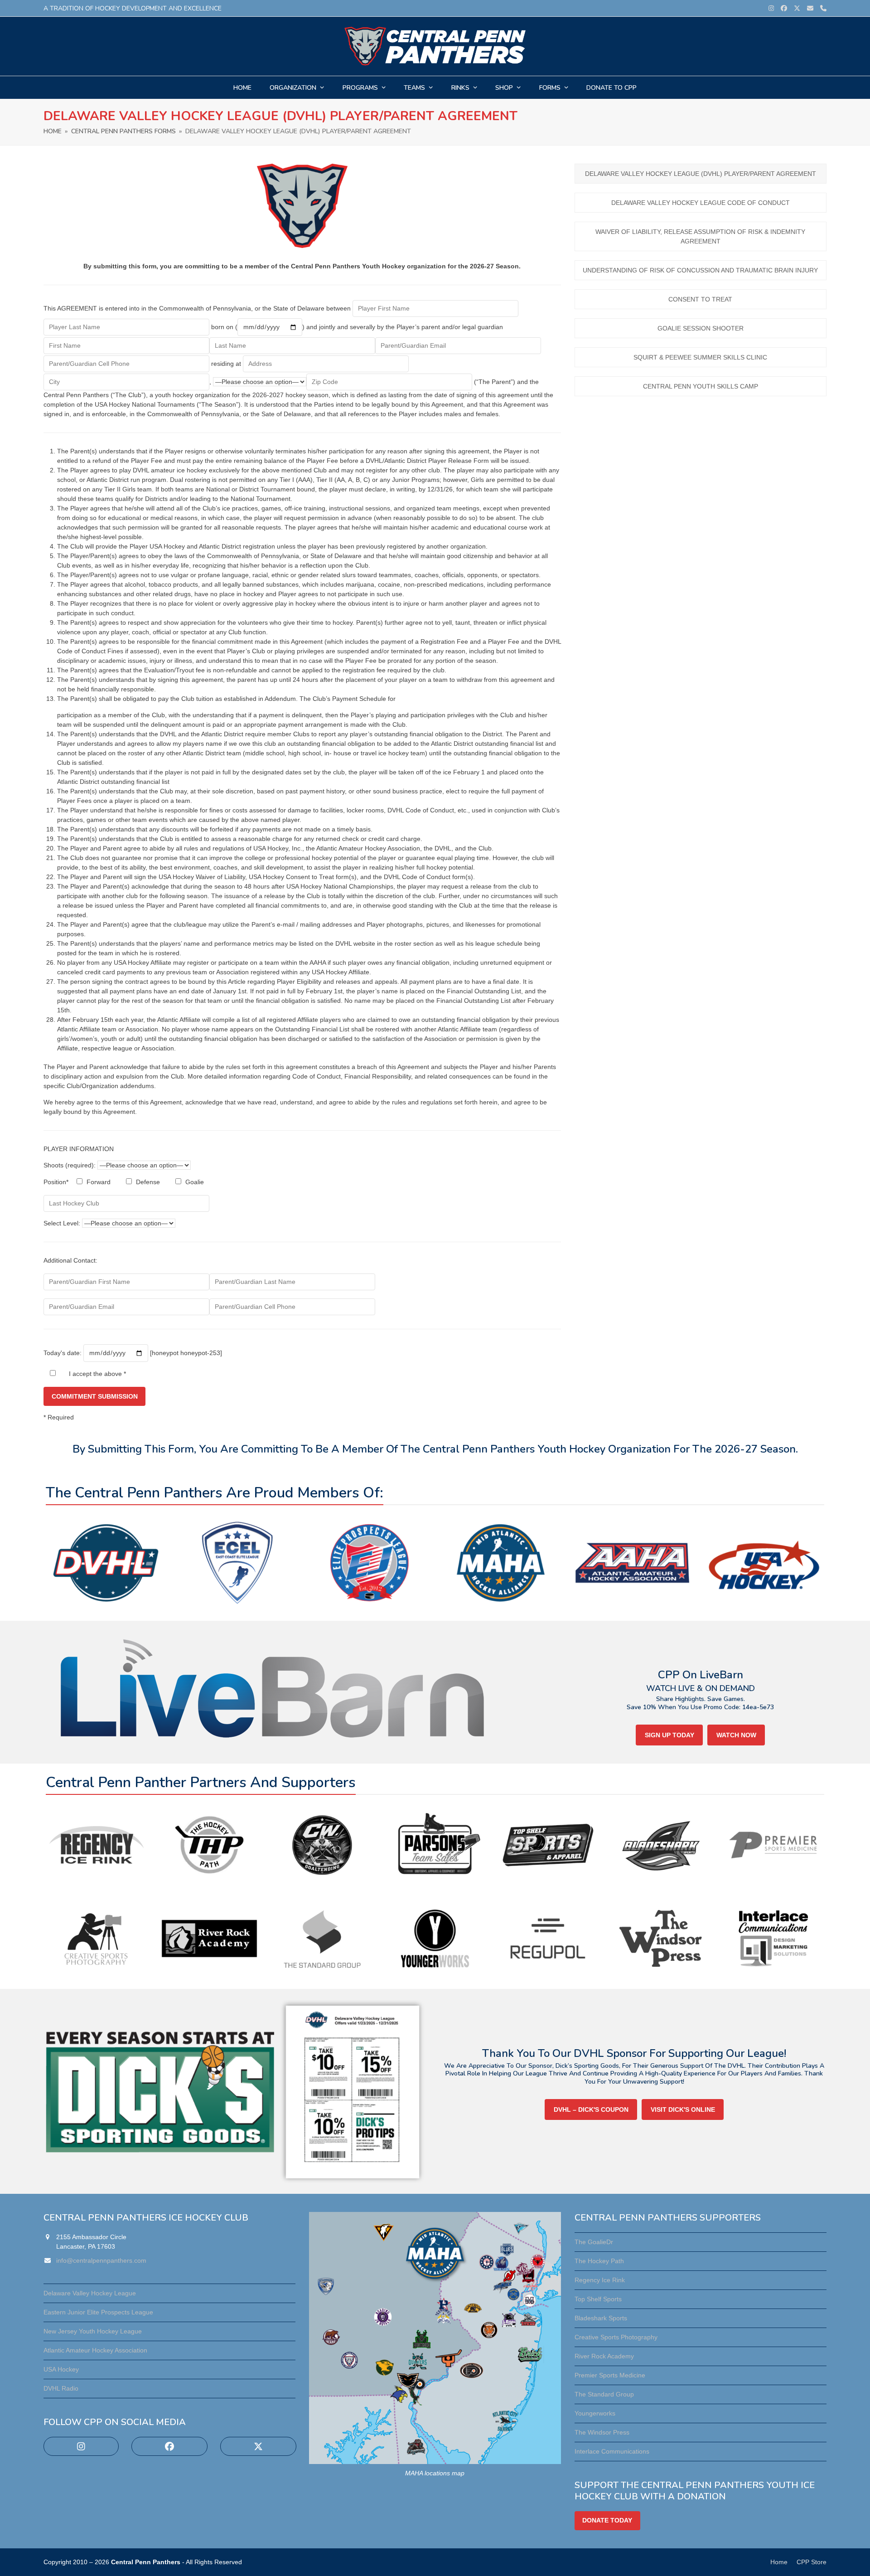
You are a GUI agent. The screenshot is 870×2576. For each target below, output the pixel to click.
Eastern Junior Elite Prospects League (98, 2312)
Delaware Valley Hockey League (90, 2293)
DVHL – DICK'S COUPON (591, 2109)
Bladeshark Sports (601, 2318)
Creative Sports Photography (616, 2337)
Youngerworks (595, 2413)
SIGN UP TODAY (669, 1735)
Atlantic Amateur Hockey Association (95, 2350)
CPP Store (812, 2562)
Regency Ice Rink (600, 2280)
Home (779, 2562)
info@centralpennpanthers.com (101, 2260)
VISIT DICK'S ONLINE (683, 2109)
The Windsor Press (602, 2432)
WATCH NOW (736, 1735)
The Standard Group (604, 2394)
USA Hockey (61, 2369)
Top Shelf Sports (598, 2299)
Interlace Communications (612, 2451)
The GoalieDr (594, 2242)
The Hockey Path (599, 2261)
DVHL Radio (61, 2388)
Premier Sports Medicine (610, 2375)
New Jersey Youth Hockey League (93, 2331)
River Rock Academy (604, 2356)
